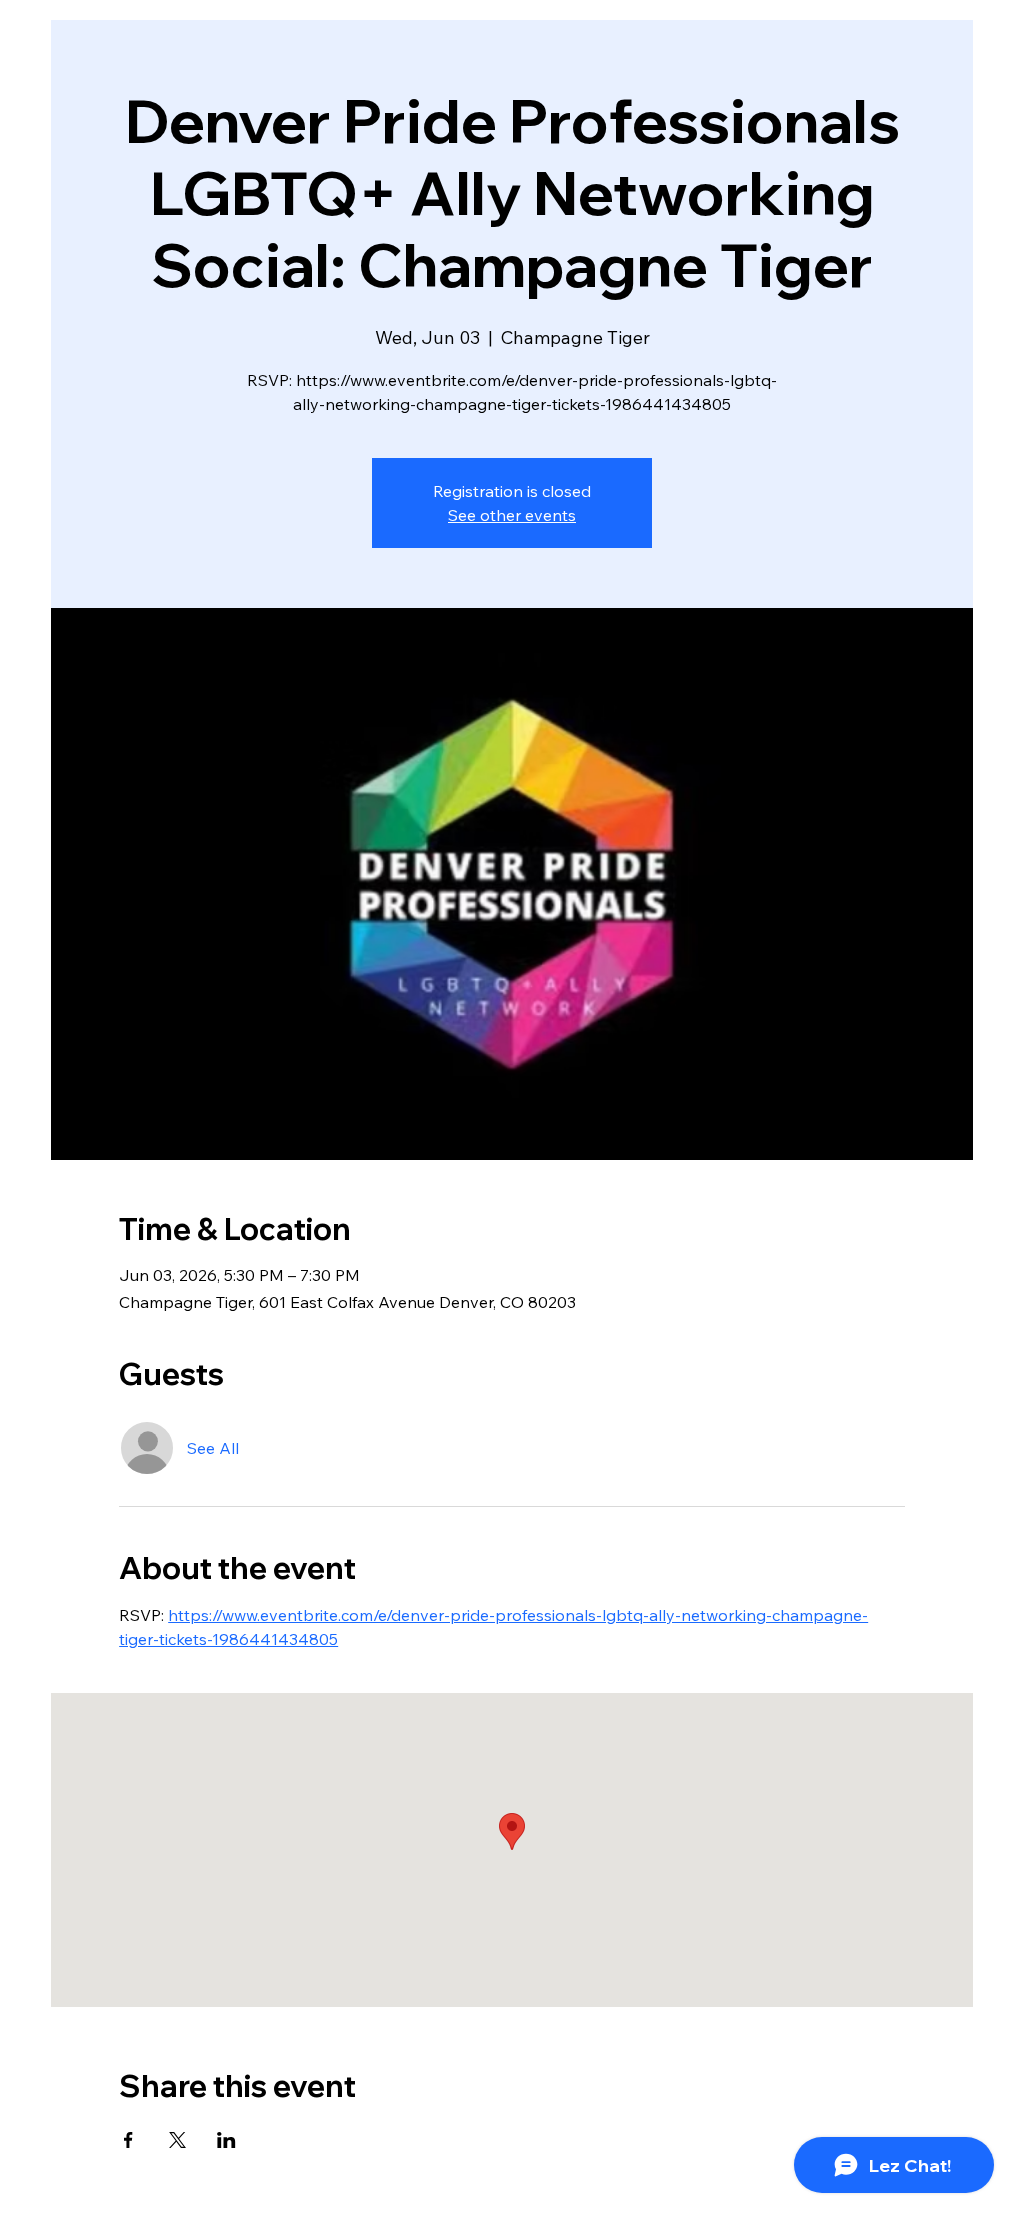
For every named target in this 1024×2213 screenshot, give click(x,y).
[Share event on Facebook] (128, 2140)
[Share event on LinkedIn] (226, 2140)
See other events (512, 515)
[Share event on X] (177, 2140)
